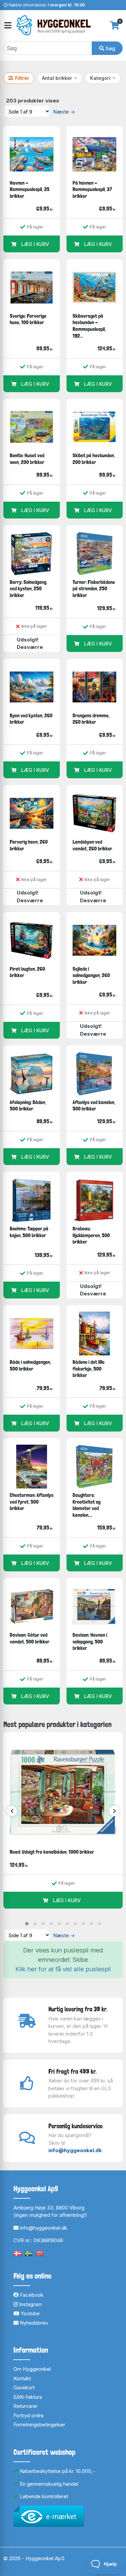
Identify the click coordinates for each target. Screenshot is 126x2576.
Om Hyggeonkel (32, 2369)
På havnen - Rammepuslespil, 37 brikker (92, 189)
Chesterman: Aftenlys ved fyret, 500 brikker (32, 1502)
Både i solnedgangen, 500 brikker (30, 1365)
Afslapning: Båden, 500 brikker (28, 1106)
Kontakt (22, 2378)
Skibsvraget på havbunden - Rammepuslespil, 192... (89, 326)
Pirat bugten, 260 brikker (27, 972)
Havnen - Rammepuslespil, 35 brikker (30, 189)
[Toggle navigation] (7, 25)
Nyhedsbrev (33, 2323)
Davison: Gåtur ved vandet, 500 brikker (30, 1638)
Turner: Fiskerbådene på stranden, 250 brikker (94, 589)
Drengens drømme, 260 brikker (91, 719)
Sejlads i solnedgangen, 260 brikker (91, 975)
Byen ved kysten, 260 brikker (31, 719)
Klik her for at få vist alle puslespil (63, 1969)
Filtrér (22, 78)
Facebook (31, 2295)
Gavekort (24, 2387)
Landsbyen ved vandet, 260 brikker (92, 845)
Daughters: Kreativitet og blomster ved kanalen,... (87, 1505)
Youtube (29, 2313)
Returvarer (26, 2406)
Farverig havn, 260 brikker (29, 845)
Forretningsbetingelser (39, 2425)
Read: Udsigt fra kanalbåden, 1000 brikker (52, 1852)
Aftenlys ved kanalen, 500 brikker (94, 1106)
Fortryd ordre (29, 2415)
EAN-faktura (28, 2397)
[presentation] (12, 1811)
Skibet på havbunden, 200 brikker (94, 459)
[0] (115, 25)
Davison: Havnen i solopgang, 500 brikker (90, 1641)
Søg (110, 48)
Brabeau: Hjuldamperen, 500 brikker (91, 1235)
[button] (27, 1924)
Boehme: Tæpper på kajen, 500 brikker (29, 1232)
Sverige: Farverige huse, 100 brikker (28, 319)
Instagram (30, 2304)
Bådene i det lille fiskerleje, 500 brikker (89, 1369)
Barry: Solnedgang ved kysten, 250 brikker (28, 589)
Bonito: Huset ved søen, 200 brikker (27, 459)
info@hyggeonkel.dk (75, 2150)
